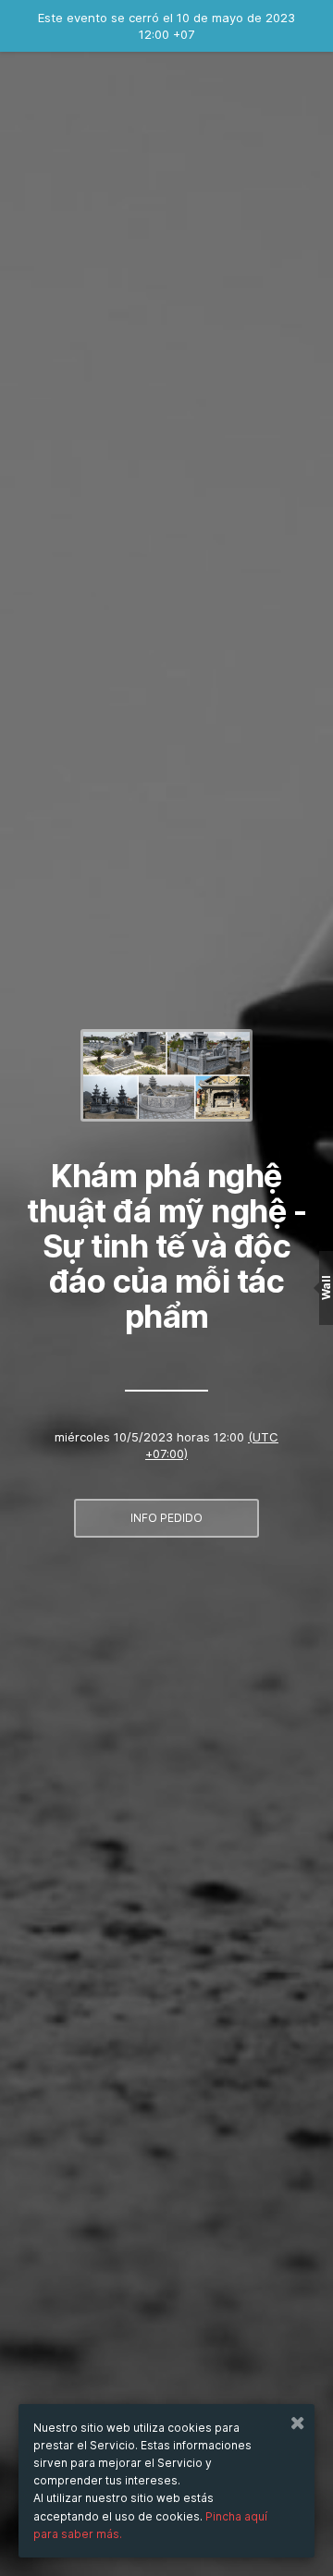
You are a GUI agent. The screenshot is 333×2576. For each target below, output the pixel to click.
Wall (326, 1288)
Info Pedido (166, 1518)
